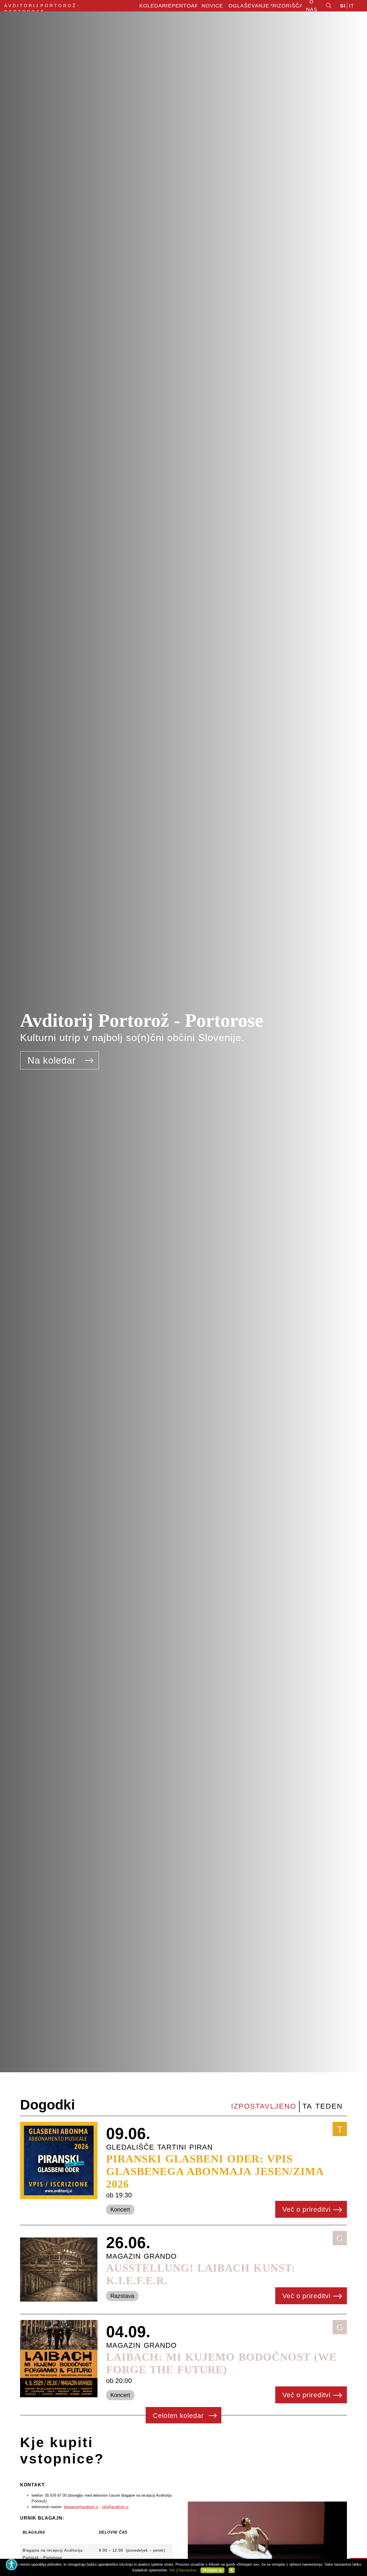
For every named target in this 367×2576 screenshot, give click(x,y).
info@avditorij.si (115, 2507)
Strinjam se (212, 2570)
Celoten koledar (179, 2416)
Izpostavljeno (264, 2106)
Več (172, 2570)
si (343, 6)
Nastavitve (188, 2570)
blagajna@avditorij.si (81, 2507)
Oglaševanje (249, 6)
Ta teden (323, 2106)
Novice (212, 6)
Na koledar (53, 1060)
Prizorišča (286, 6)
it (352, 6)
